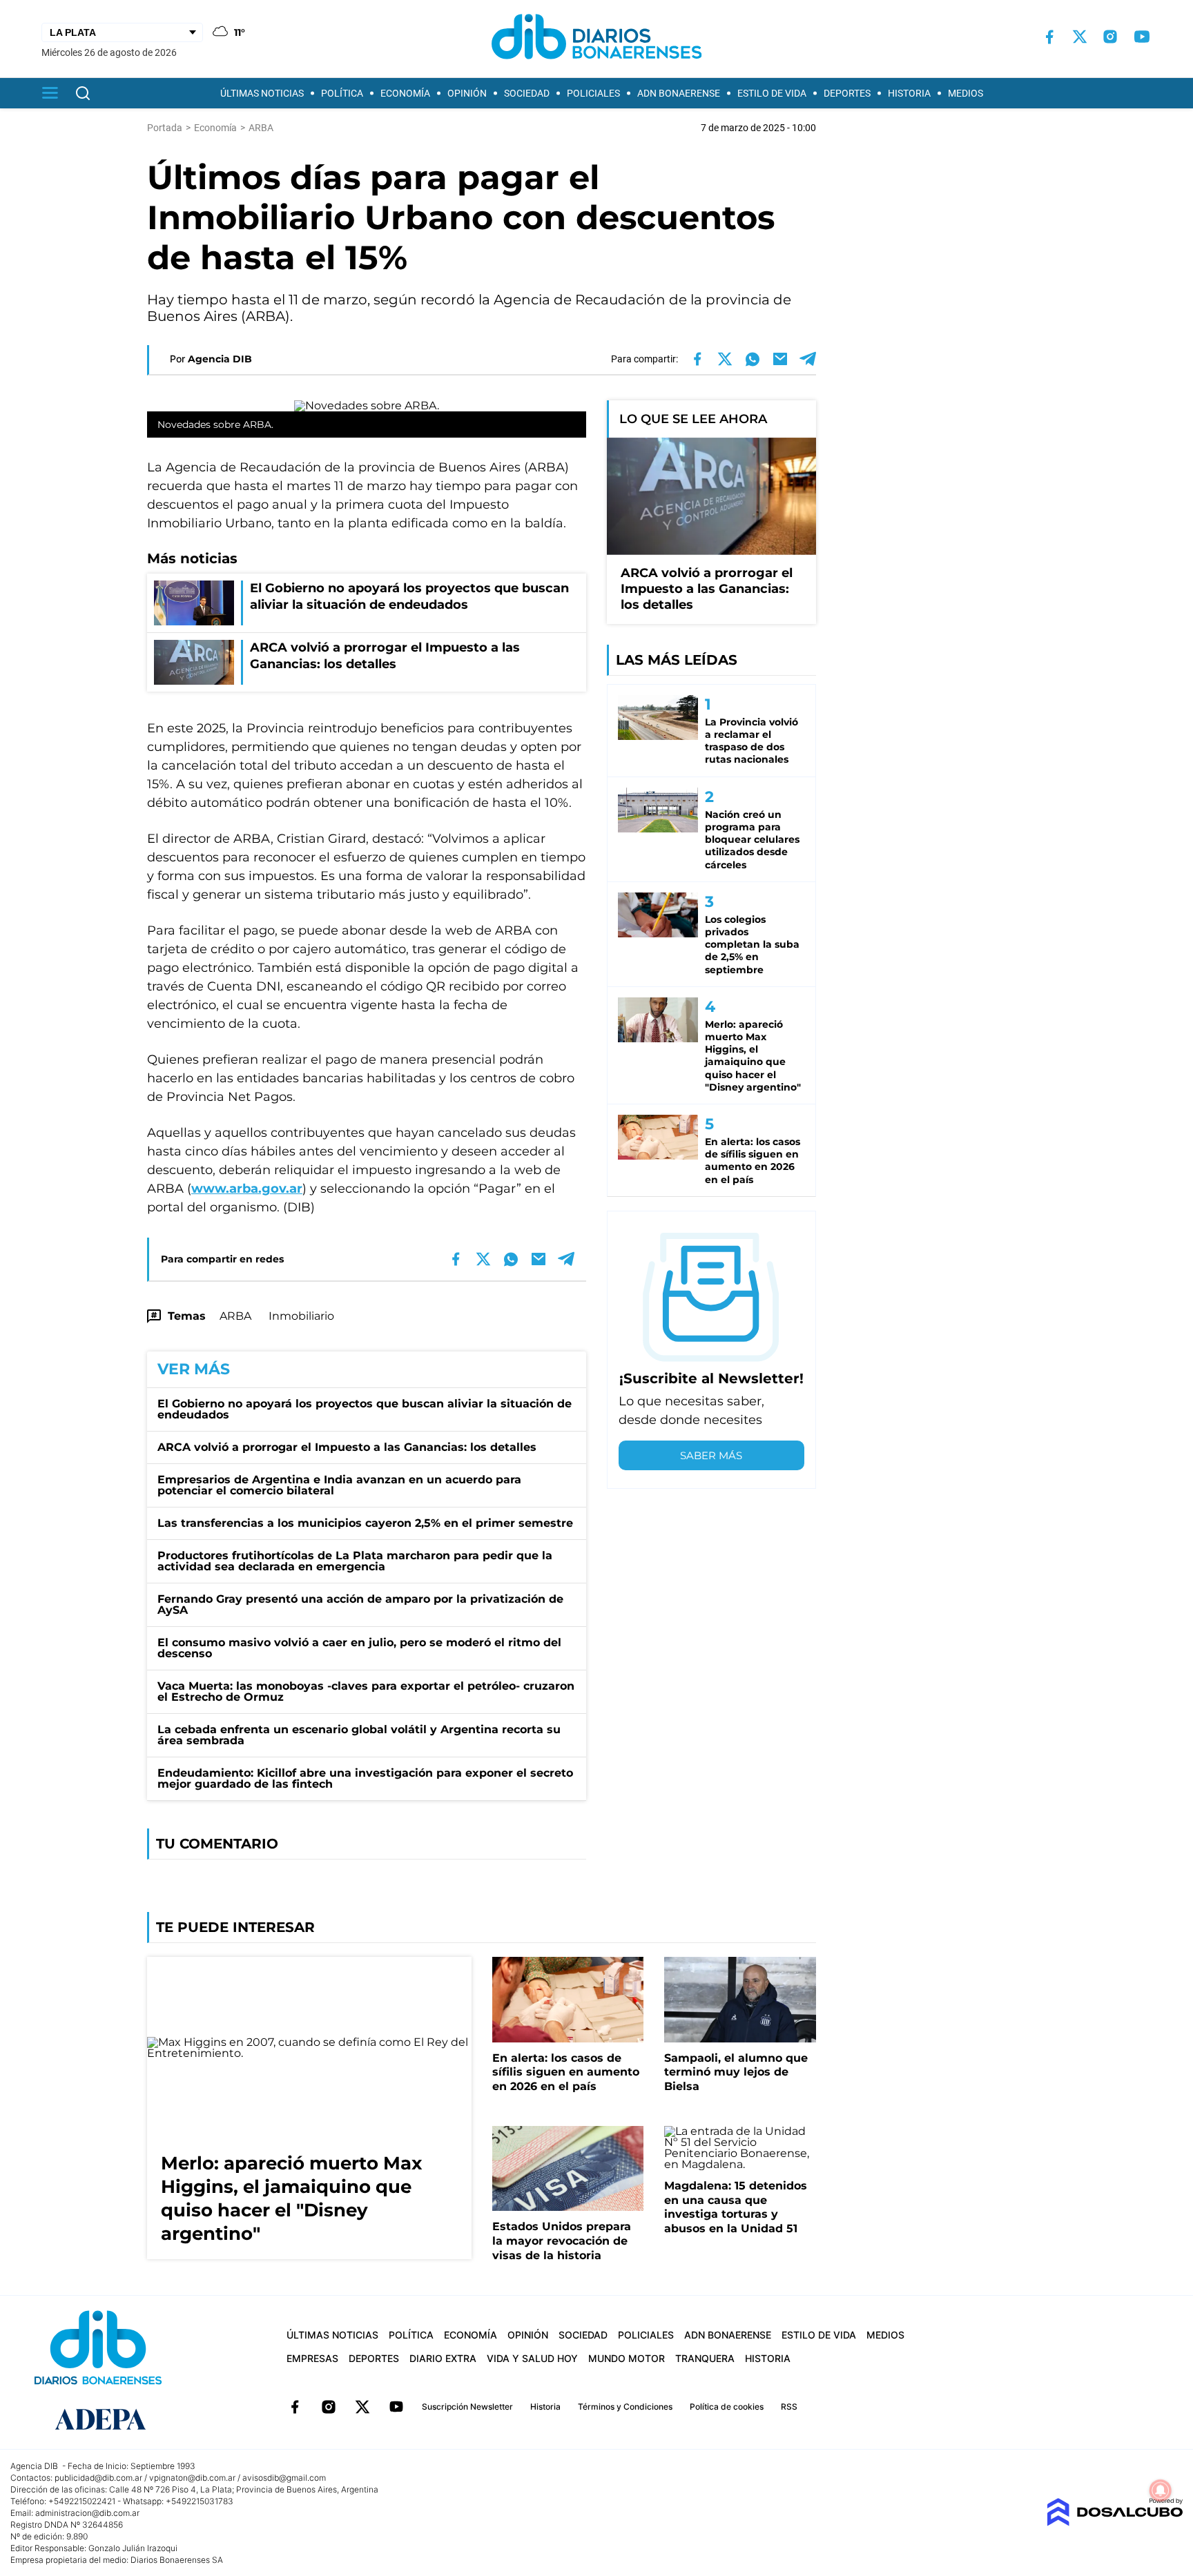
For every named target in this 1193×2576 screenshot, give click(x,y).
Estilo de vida (772, 93)
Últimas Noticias (262, 93)
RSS (789, 2407)
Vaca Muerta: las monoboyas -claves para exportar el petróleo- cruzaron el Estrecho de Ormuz (366, 1691)
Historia (909, 93)
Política (342, 93)
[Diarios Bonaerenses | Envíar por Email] (780, 359)
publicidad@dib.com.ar (98, 2478)
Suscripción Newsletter (467, 2407)
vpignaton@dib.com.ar (192, 2478)
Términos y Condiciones (625, 2407)
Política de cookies (727, 2407)
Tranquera (705, 2358)
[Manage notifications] (1161, 2490)
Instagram (329, 2407)
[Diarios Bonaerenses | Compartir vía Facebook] (697, 359)
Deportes (847, 93)
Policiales (593, 93)
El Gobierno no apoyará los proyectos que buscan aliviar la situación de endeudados (365, 1409)
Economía (405, 93)
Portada (165, 128)
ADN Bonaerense (679, 93)
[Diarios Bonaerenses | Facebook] (1049, 37)
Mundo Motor (627, 2358)
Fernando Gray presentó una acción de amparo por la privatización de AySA (360, 1604)
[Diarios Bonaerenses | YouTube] (1142, 37)
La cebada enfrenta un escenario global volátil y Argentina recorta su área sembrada (359, 1735)
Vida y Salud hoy (532, 2358)
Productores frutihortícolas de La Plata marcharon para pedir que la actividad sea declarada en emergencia (355, 1561)
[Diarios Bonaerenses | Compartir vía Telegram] (808, 359)
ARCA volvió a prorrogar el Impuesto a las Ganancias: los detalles (347, 1447)
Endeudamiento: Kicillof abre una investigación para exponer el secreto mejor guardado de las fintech (365, 1778)
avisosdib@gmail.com (284, 2478)
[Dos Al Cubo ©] (1115, 2523)
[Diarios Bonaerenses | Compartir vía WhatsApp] (753, 359)
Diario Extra (443, 2358)
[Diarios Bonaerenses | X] (1080, 37)
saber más (711, 1455)
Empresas (312, 2358)
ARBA (235, 1316)
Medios (966, 93)
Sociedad (527, 93)
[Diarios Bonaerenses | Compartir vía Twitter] (725, 359)
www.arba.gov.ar (247, 1189)
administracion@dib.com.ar (87, 2513)
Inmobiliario (301, 1316)
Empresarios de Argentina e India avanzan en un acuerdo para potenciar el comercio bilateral (339, 1485)
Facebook (295, 2407)
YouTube (396, 2407)
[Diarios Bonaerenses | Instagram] (1110, 37)
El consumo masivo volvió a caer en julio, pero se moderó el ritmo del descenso (359, 1648)
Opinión (467, 93)
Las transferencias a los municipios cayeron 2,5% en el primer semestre (365, 1523)
